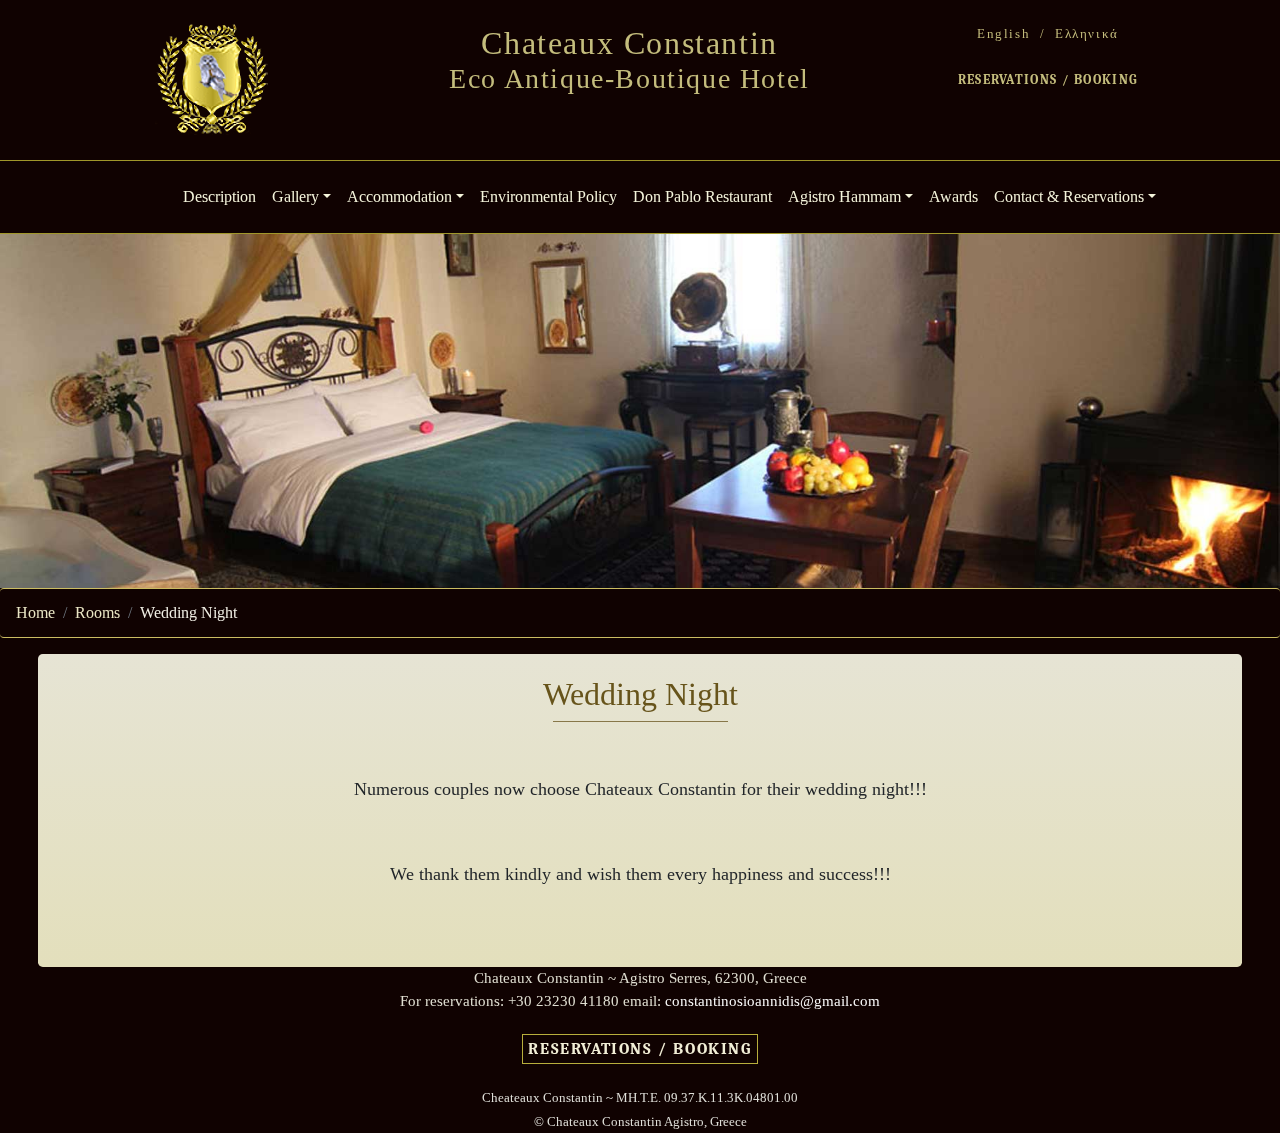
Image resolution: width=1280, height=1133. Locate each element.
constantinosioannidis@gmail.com (772, 1000)
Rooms (97, 612)
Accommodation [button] (399, 196)
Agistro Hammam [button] (844, 196)
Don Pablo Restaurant (702, 196)
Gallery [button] (295, 196)
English (1003, 33)
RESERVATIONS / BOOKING (1048, 79)
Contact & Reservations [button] (1069, 196)
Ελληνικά (1087, 33)
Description (223, 196)
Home (35, 612)
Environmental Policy (548, 196)
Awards (953, 196)
